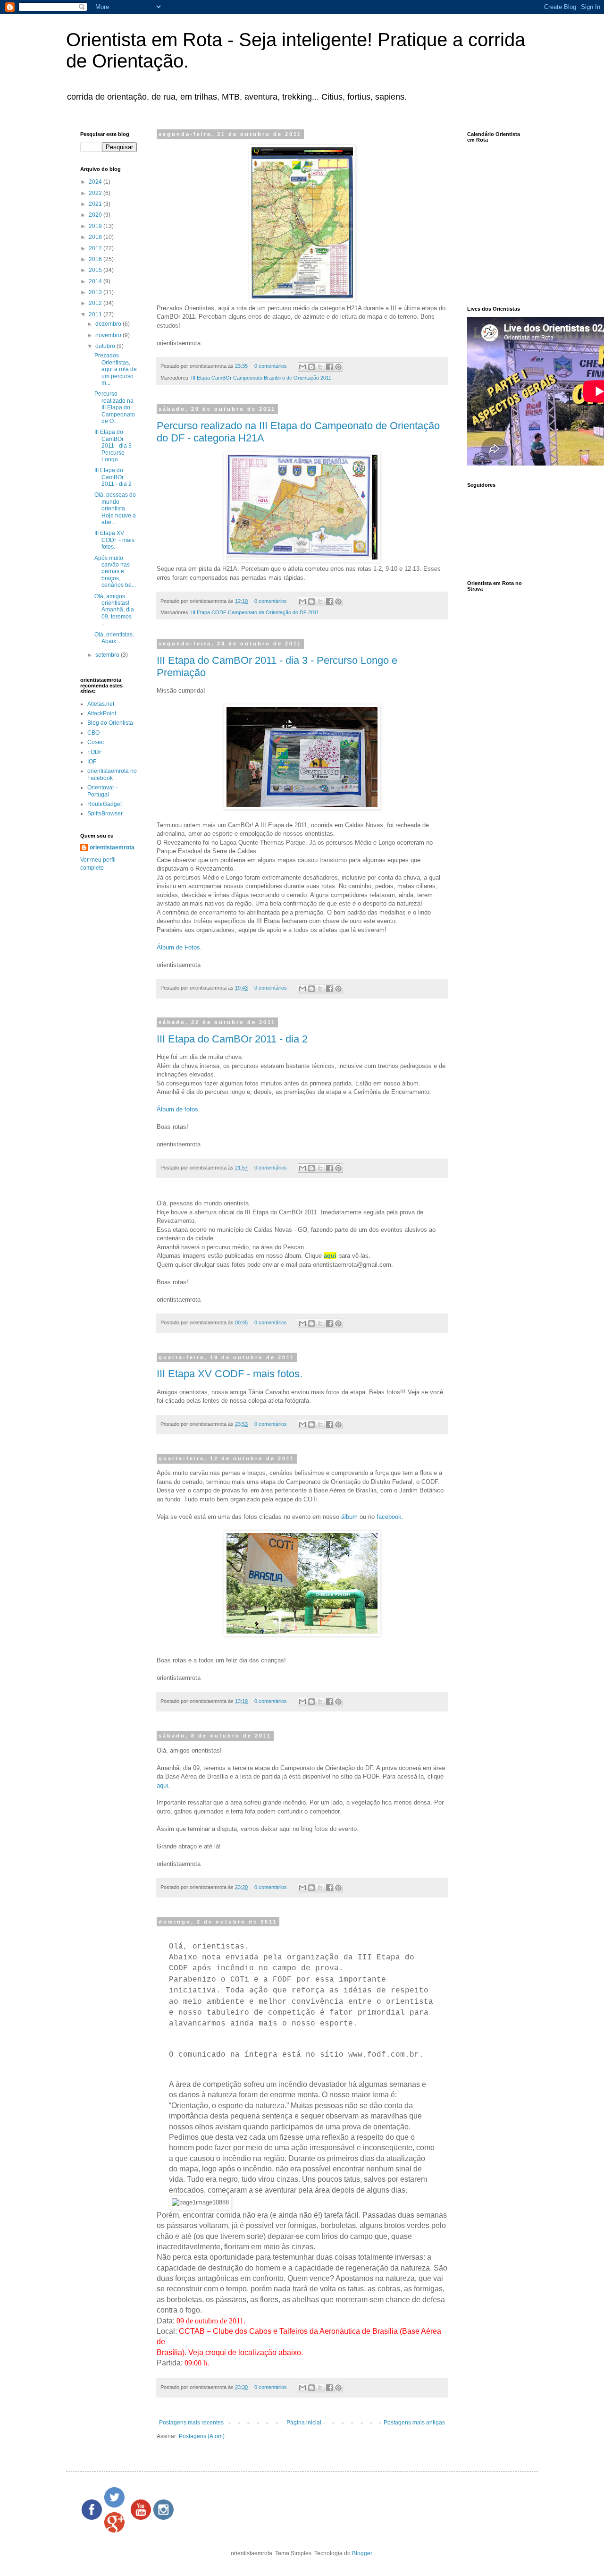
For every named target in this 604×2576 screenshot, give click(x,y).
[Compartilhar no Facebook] (329, 367)
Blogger (362, 2553)
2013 (96, 292)
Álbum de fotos (177, 1109)
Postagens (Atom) (202, 2436)
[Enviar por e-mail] (302, 367)
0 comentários (271, 366)
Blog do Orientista (110, 723)
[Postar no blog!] (311, 367)
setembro (108, 655)
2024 (96, 182)
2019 (96, 226)
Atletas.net (101, 704)
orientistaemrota (112, 847)
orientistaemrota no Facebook (112, 774)
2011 (96, 314)
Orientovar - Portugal (102, 791)
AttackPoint (102, 713)
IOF (92, 762)
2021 (96, 204)
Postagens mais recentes (191, 2423)
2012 (96, 303)
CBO (93, 733)
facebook (389, 1517)
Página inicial (304, 2423)
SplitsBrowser (105, 813)
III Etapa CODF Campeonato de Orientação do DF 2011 (255, 612)
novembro (109, 335)
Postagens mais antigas (414, 2423)
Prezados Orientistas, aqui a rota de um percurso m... (116, 369)
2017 (96, 248)
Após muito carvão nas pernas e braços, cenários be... (115, 572)
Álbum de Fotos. (179, 947)
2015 (96, 270)
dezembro (109, 324)
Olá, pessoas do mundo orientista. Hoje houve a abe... (115, 508)
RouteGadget (105, 804)
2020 (96, 215)
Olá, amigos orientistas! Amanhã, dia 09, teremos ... (114, 610)
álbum (349, 1517)
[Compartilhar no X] (320, 367)
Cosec (96, 742)
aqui (162, 1785)
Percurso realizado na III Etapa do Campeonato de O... (115, 407)
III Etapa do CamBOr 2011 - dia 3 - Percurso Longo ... (115, 446)
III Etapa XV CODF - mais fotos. (230, 1374)
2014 (96, 281)
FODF (95, 752)
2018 (96, 237)
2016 (96, 259)
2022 (96, 193)
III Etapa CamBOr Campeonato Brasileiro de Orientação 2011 (261, 378)
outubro (106, 346)
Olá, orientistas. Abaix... (114, 638)
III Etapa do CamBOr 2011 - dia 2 (232, 1039)
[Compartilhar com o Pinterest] (338, 367)
